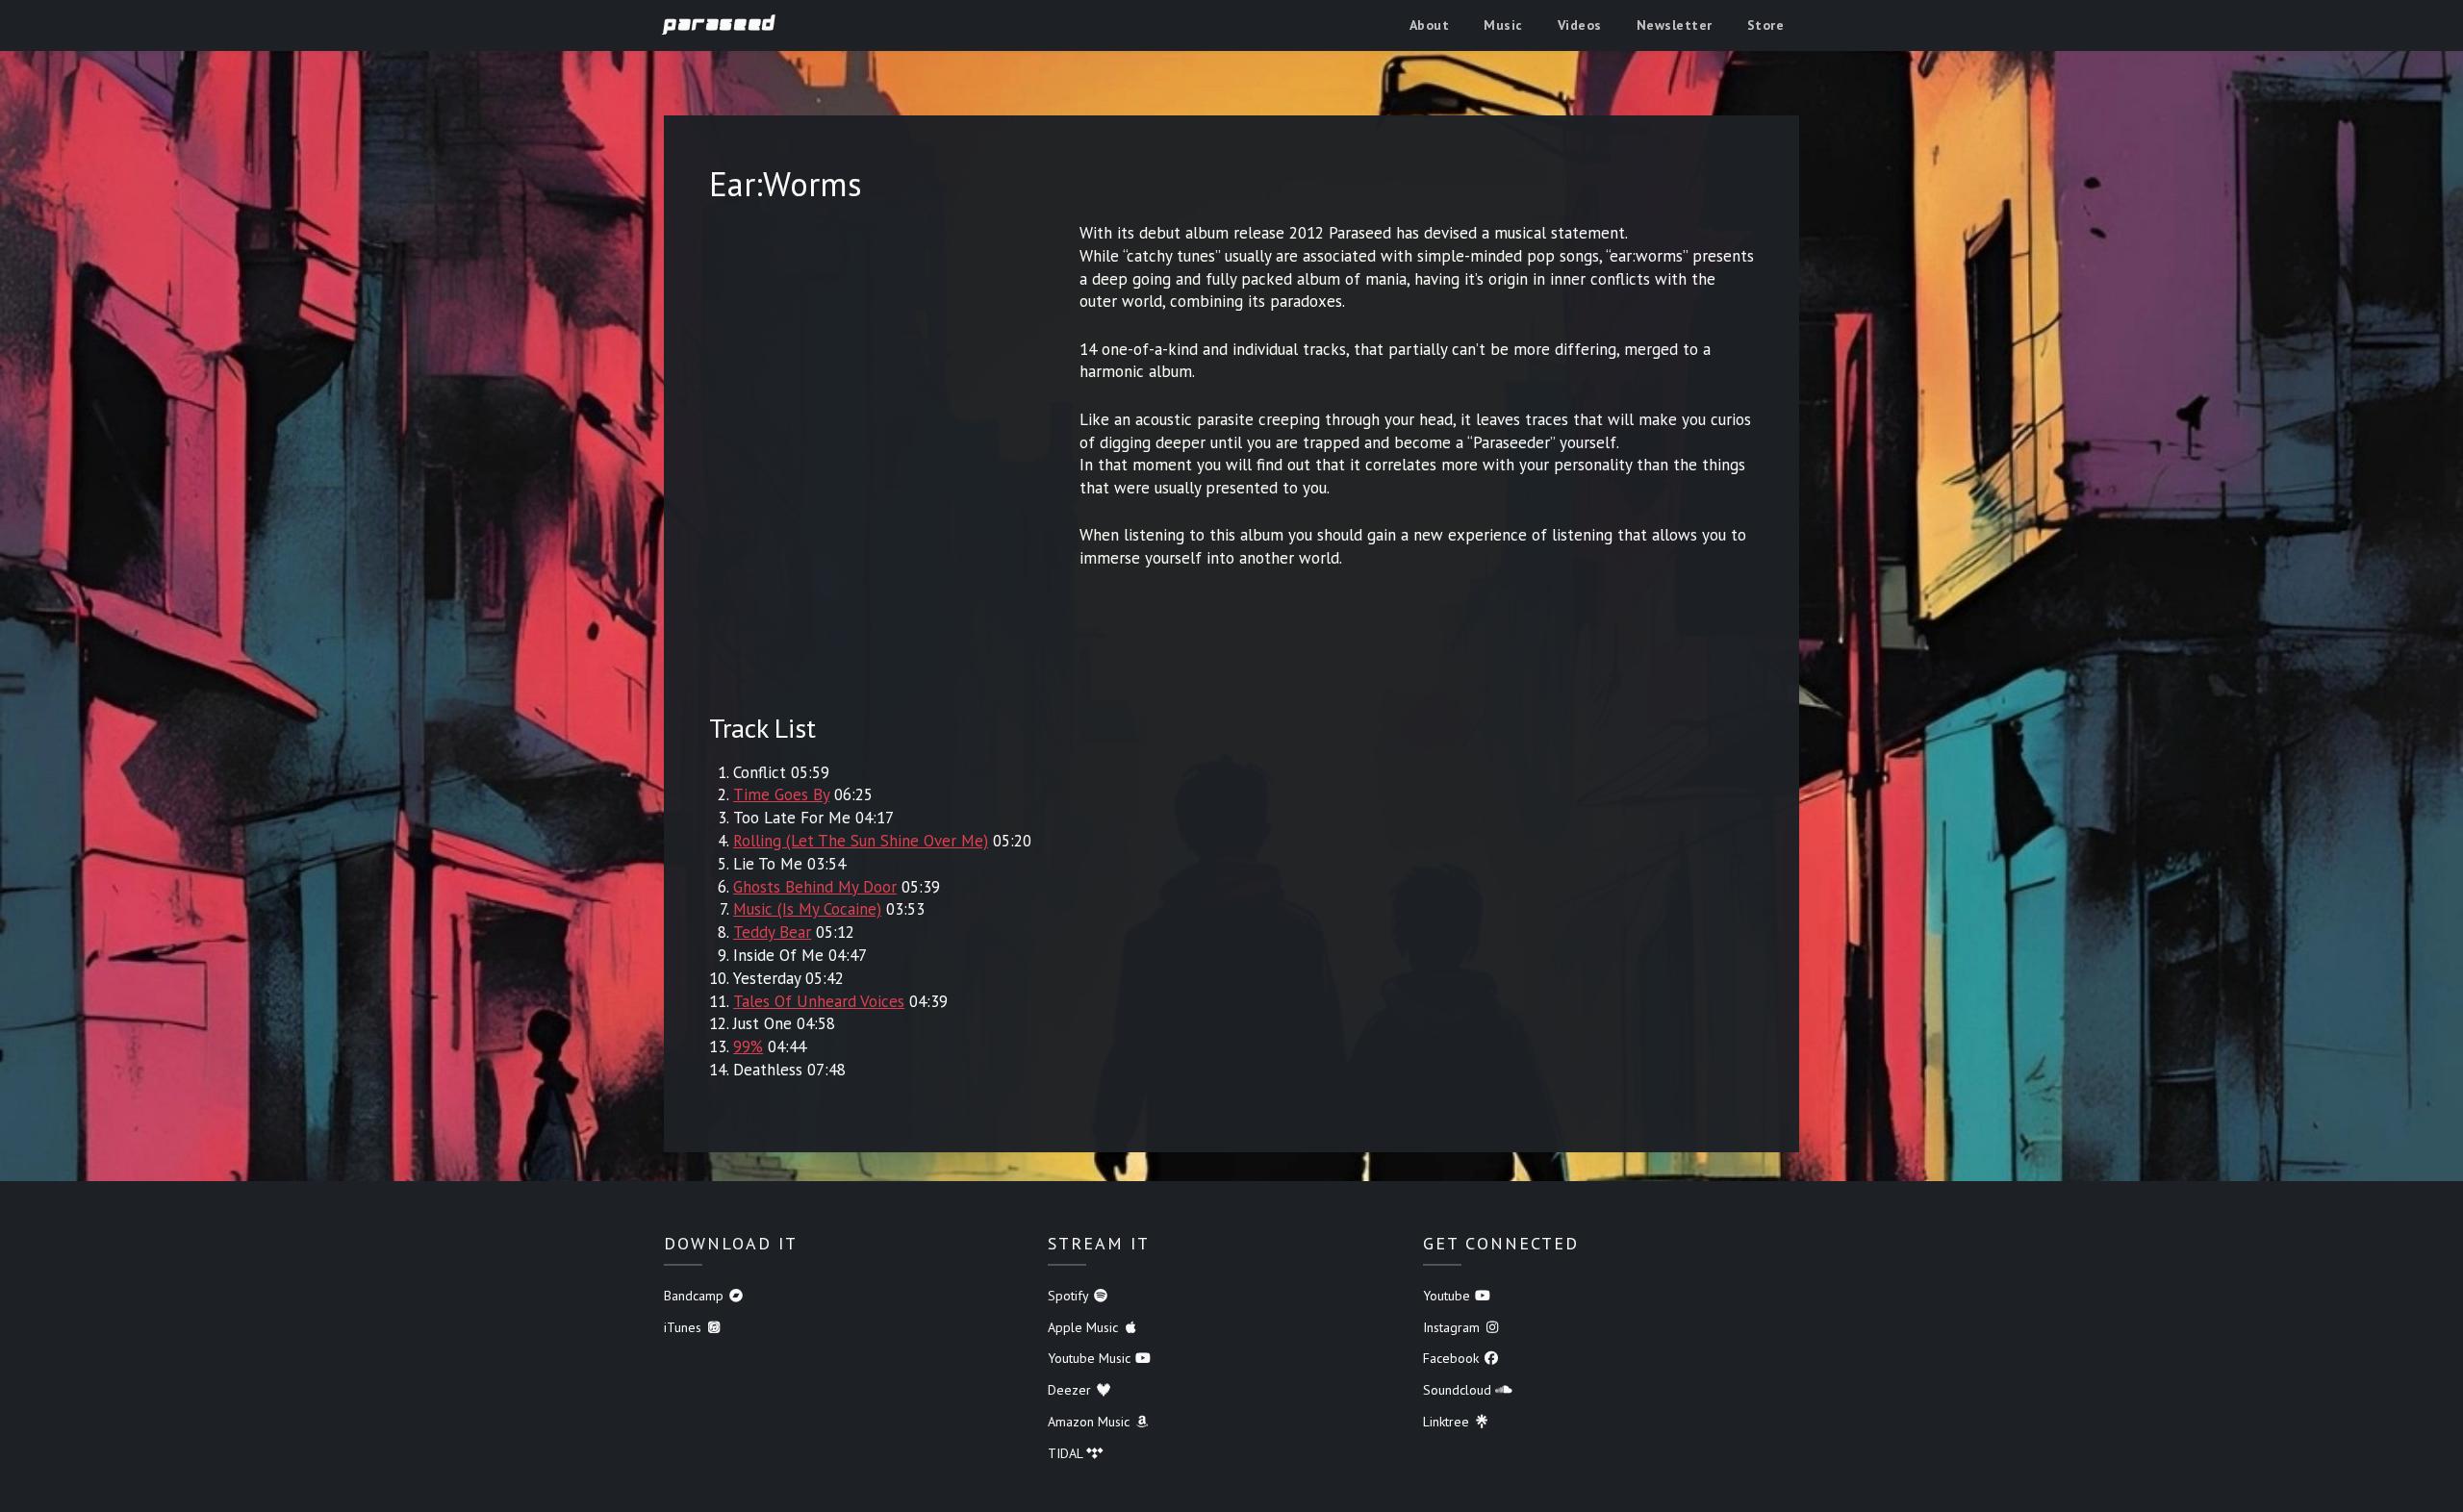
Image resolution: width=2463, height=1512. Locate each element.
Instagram (1453, 1327)
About (1430, 25)
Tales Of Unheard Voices (819, 1001)
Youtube (1448, 1296)
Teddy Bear (772, 932)
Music (1503, 25)
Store (1766, 25)
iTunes (685, 1327)
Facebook (1453, 1358)
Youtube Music (1091, 1358)
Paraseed (720, 24)
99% (748, 1046)
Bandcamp (696, 1296)
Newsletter (1675, 25)
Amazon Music (1091, 1422)
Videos (1580, 25)
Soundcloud (1459, 1390)
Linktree (1448, 1422)
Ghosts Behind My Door (815, 887)
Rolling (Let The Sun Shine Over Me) (861, 841)
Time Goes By (781, 794)
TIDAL (1067, 1453)
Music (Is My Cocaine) (807, 909)
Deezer (1071, 1390)
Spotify (1070, 1296)
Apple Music (1085, 1327)
